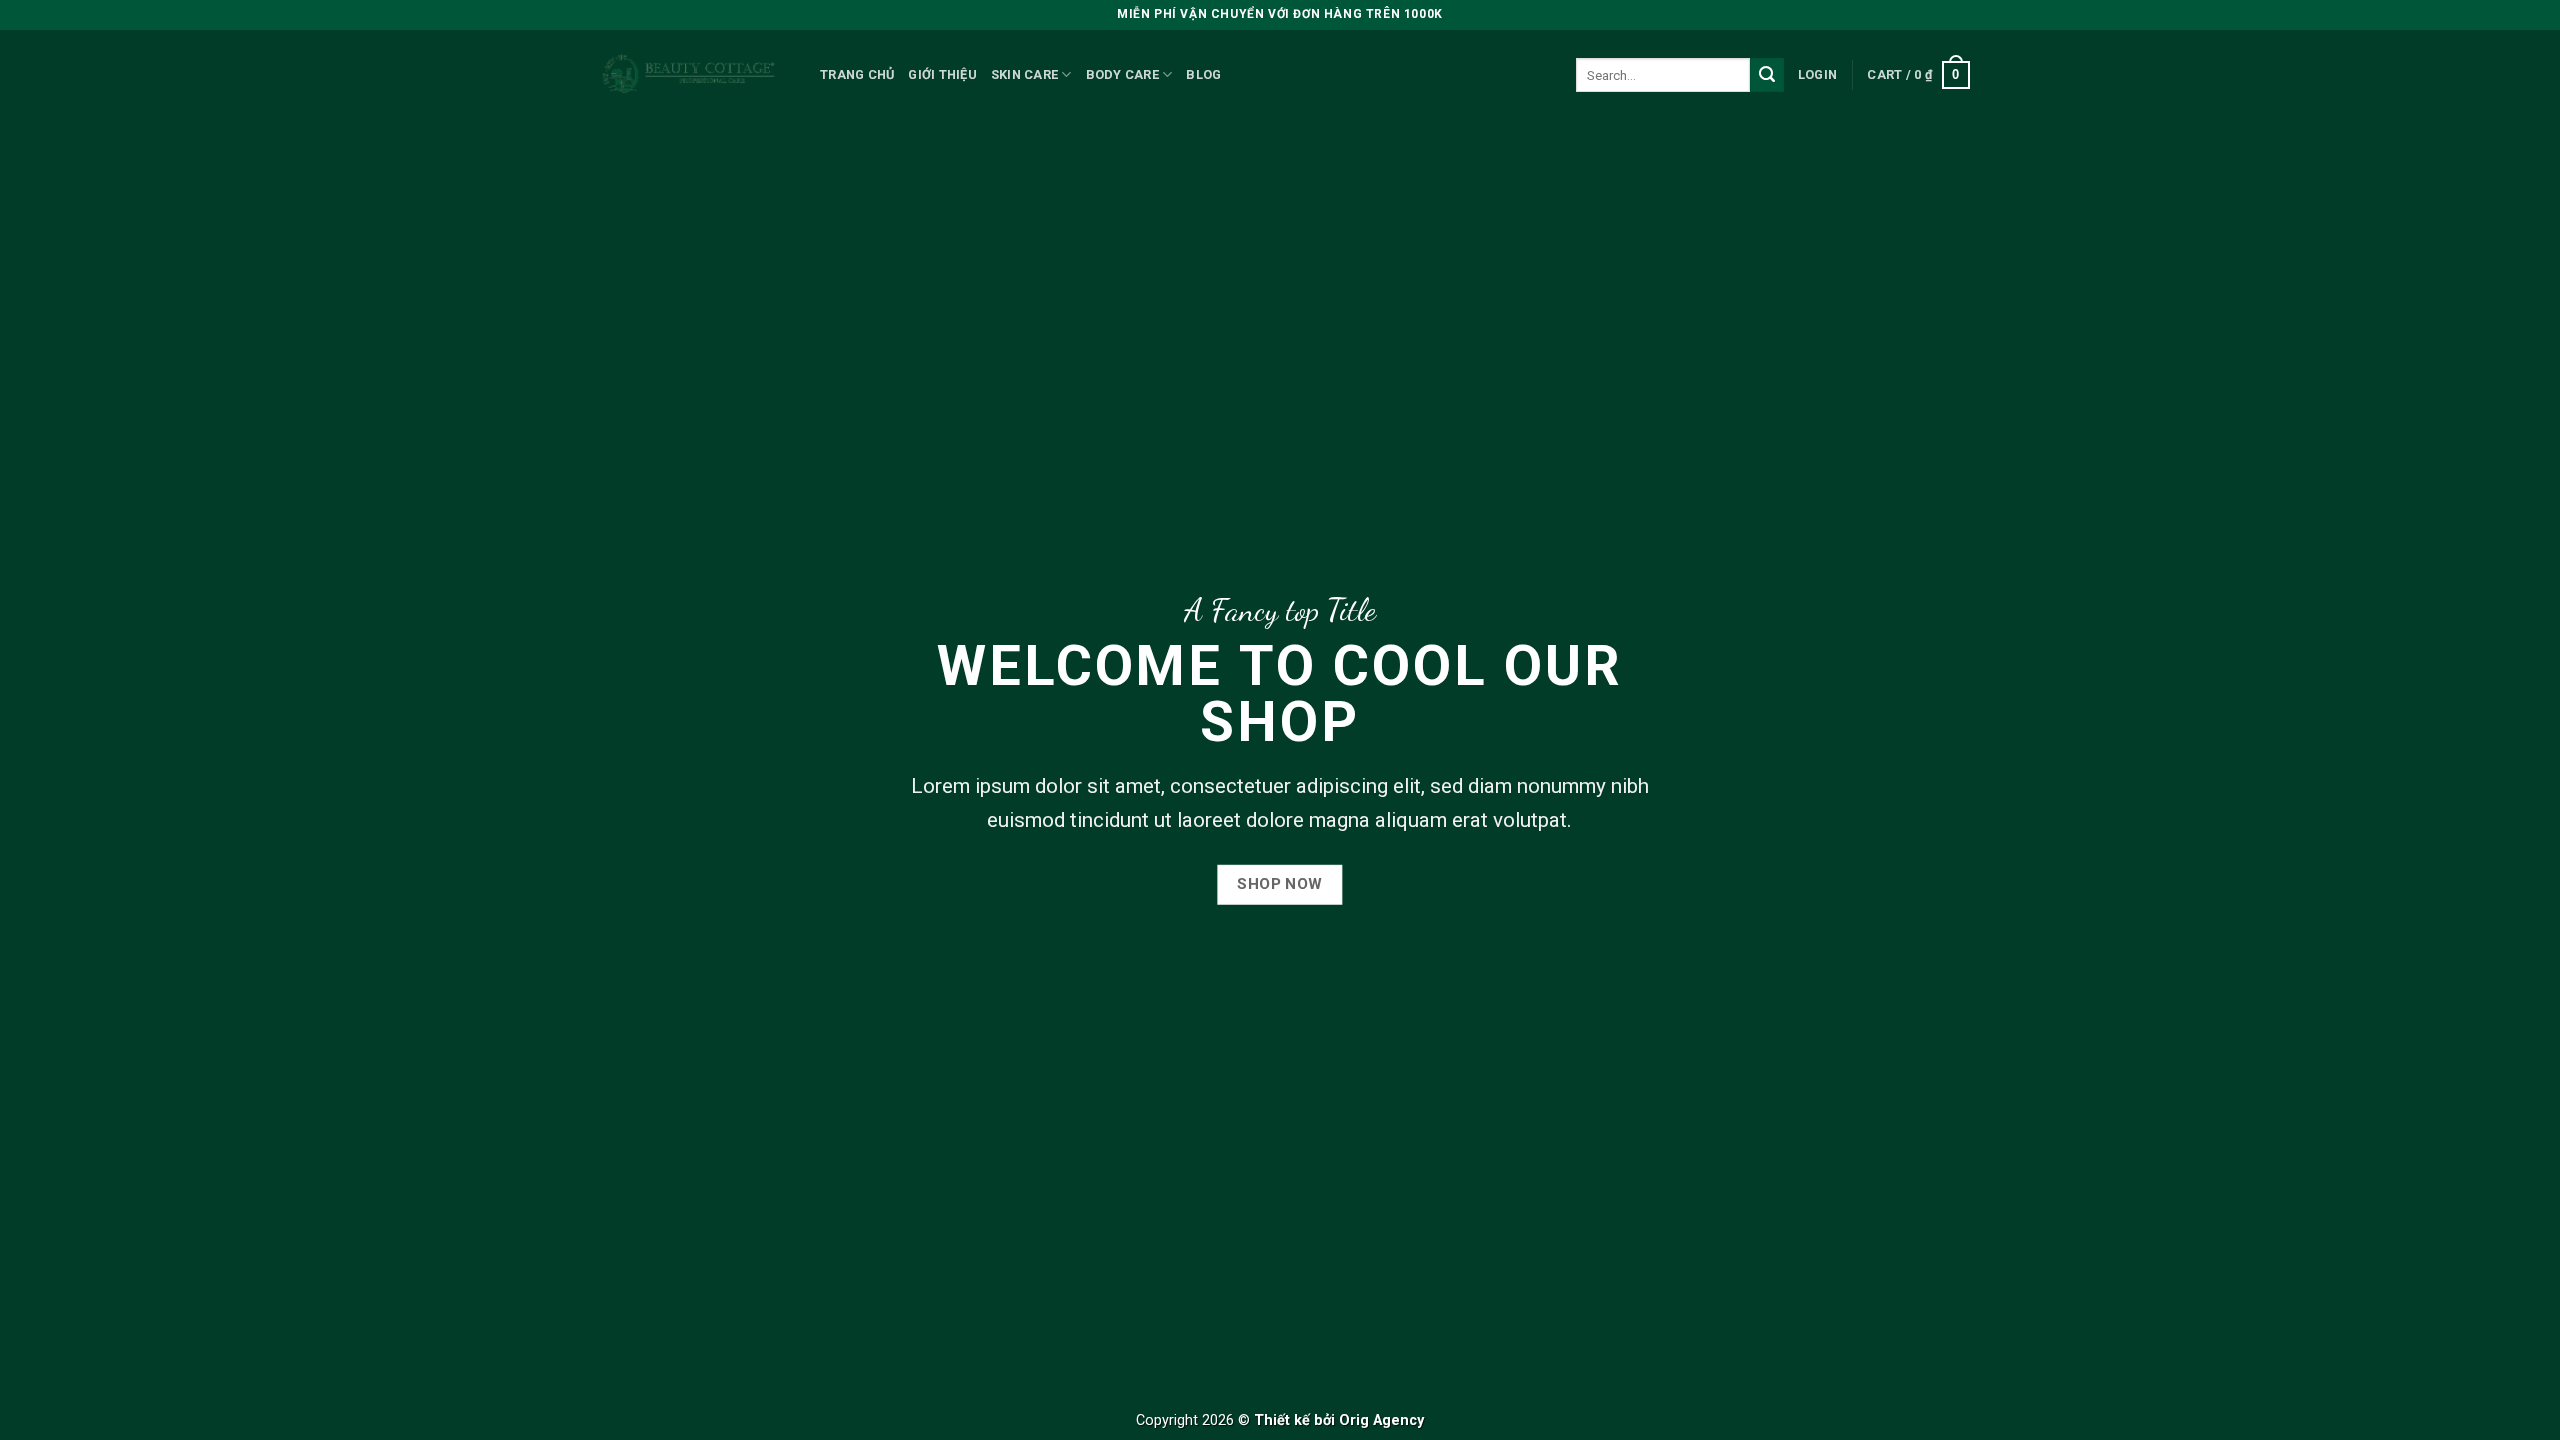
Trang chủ (857, 74)
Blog (1203, 74)
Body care (1122, 74)
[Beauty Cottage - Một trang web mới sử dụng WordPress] (690, 75)
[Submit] (1767, 75)
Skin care (1024, 74)
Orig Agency (1381, 1420)
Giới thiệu (942, 74)
